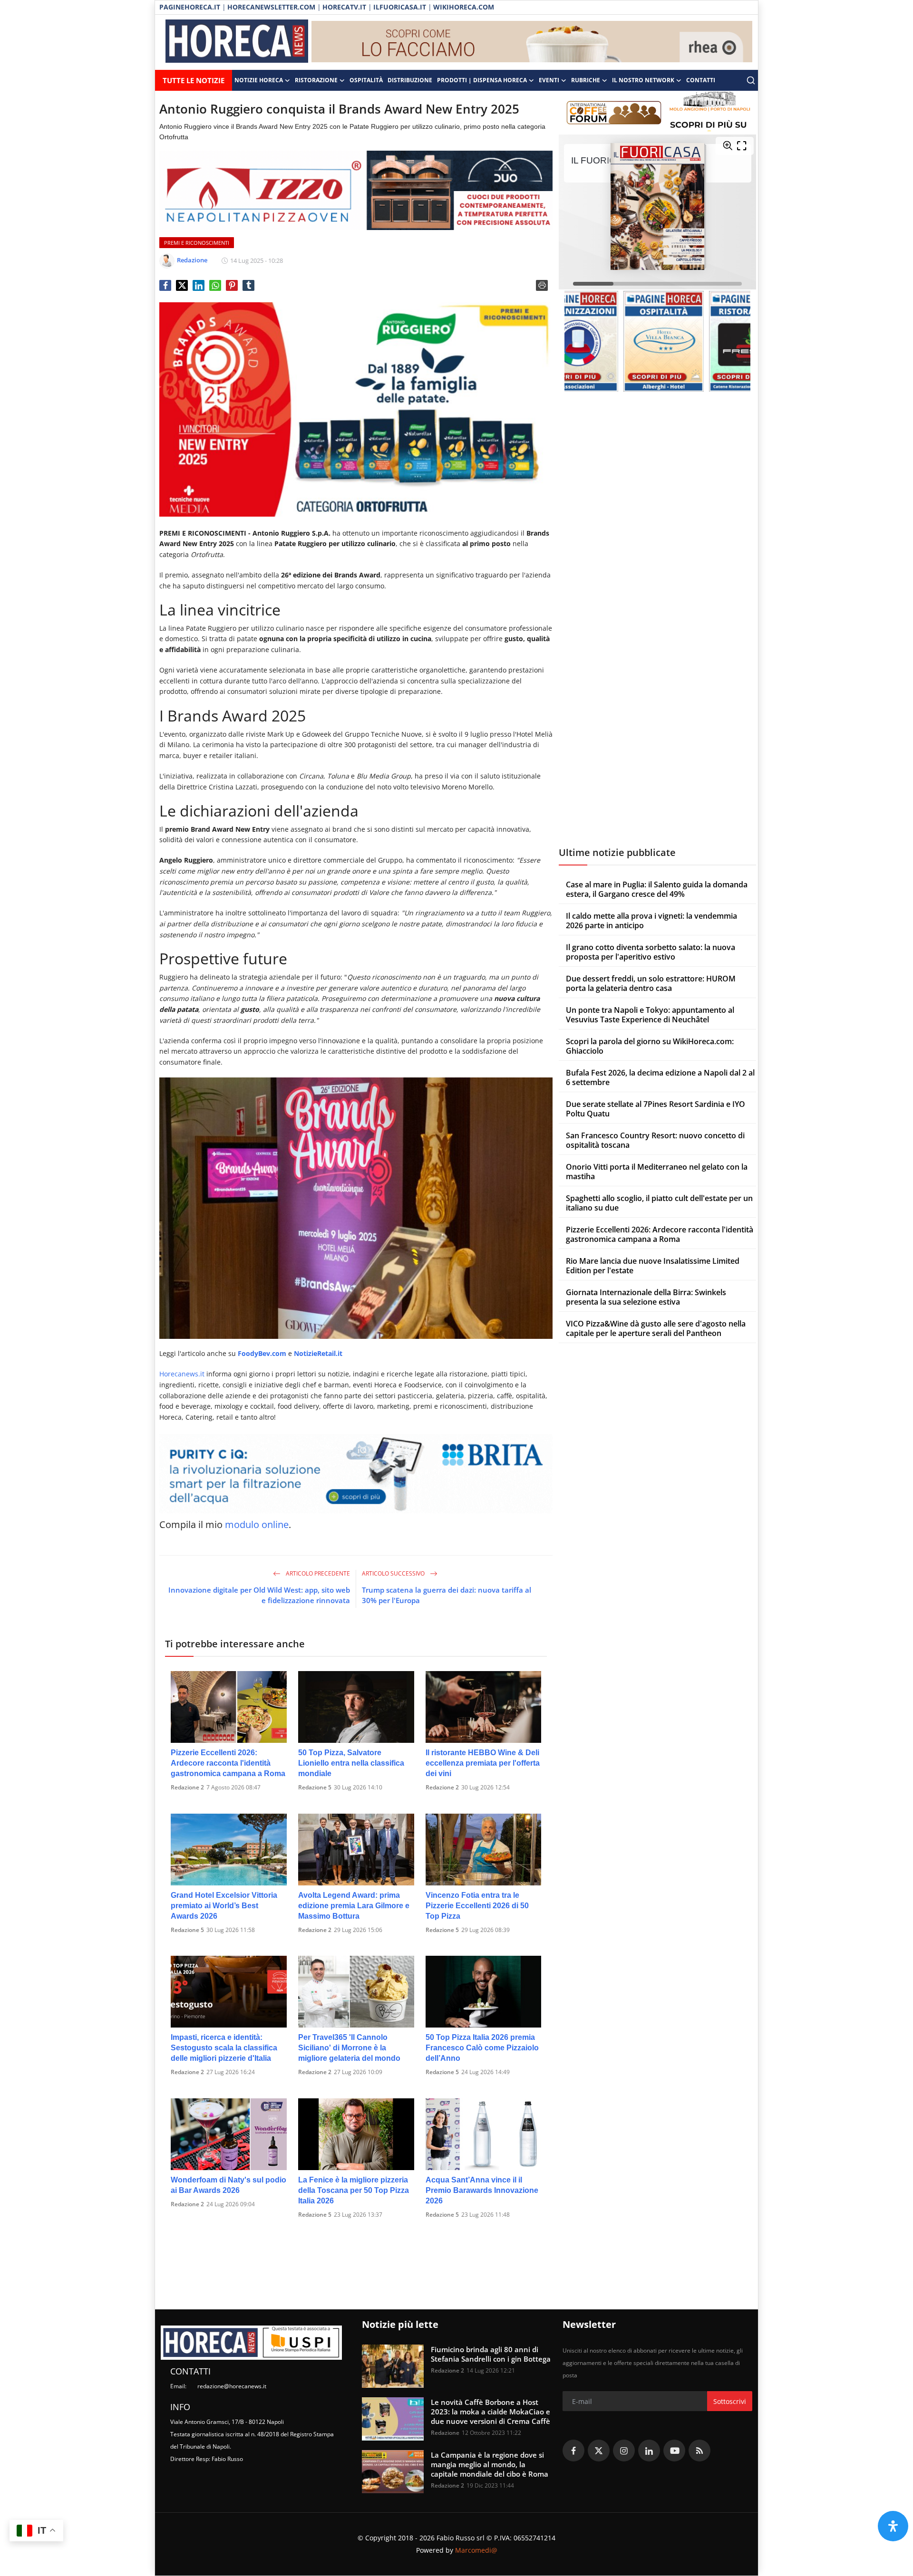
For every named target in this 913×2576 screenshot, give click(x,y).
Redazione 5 (315, 1787)
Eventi (549, 80)
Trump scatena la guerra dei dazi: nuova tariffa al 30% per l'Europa (447, 1595)
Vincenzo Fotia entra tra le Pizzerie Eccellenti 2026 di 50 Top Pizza (477, 1906)
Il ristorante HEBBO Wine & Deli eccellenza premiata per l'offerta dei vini (483, 1763)
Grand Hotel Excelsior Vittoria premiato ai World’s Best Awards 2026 (224, 1906)
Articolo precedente (317, 1573)
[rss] (699, 2451)
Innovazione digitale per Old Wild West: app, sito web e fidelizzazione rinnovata (259, 1595)
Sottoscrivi (730, 2401)
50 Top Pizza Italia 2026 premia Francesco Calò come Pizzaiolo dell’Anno (482, 2048)
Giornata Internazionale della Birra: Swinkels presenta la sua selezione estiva (646, 1297)
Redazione (445, 2433)
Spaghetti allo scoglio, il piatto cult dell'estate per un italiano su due (659, 1203)
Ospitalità (366, 80)
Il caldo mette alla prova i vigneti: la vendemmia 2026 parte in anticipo (651, 921)
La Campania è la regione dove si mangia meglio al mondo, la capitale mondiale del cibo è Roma (490, 2464)
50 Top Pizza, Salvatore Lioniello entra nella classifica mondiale (351, 1763)
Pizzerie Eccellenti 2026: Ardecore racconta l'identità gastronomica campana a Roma (228, 1763)
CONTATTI (701, 80)
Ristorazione (316, 80)
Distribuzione (410, 80)
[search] (751, 80)
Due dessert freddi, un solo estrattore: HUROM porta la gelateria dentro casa (651, 983)
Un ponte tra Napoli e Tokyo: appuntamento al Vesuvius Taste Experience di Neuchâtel (650, 1015)
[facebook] (573, 2451)
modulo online (257, 1524)
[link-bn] (532, 42)
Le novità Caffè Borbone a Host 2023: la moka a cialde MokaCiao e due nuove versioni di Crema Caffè (490, 2412)
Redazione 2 (187, 1787)
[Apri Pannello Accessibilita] (893, 2526)
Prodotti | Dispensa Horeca (482, 80)
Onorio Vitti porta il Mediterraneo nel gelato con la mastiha (657, 1172)
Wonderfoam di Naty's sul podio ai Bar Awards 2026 (228, 2185)
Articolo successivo (394, 1573)
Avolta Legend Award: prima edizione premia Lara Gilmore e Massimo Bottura (354, 1906)
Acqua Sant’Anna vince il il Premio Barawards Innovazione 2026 (482, 2190)
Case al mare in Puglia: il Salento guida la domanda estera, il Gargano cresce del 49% (657, 889)
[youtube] (674, 2451)
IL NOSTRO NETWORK (643, 80)
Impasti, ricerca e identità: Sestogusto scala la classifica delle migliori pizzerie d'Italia (224, 2048)
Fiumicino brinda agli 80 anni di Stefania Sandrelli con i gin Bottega (491, 2354)
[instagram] (624, 2451)
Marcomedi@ (476, 2550)
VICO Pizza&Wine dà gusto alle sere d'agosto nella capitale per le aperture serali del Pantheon (656, 1328)
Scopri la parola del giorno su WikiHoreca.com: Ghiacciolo (650, 1046)
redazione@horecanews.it (232, 2386)
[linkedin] (649, 2451)
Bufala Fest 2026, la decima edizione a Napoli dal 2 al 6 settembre (660, 1077)
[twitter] (599, 2451)
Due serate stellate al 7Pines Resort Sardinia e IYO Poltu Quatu (656, 1109)
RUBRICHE (586, 80)
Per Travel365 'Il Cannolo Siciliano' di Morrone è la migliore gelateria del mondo (349, 2048)
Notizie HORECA (259, 80)
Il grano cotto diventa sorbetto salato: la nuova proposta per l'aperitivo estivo (651, 952)
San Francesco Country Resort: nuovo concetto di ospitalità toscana (655, 1140)
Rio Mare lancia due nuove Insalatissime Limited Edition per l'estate (653, 1266)
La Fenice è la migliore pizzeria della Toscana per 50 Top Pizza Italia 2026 (354, 2190)
